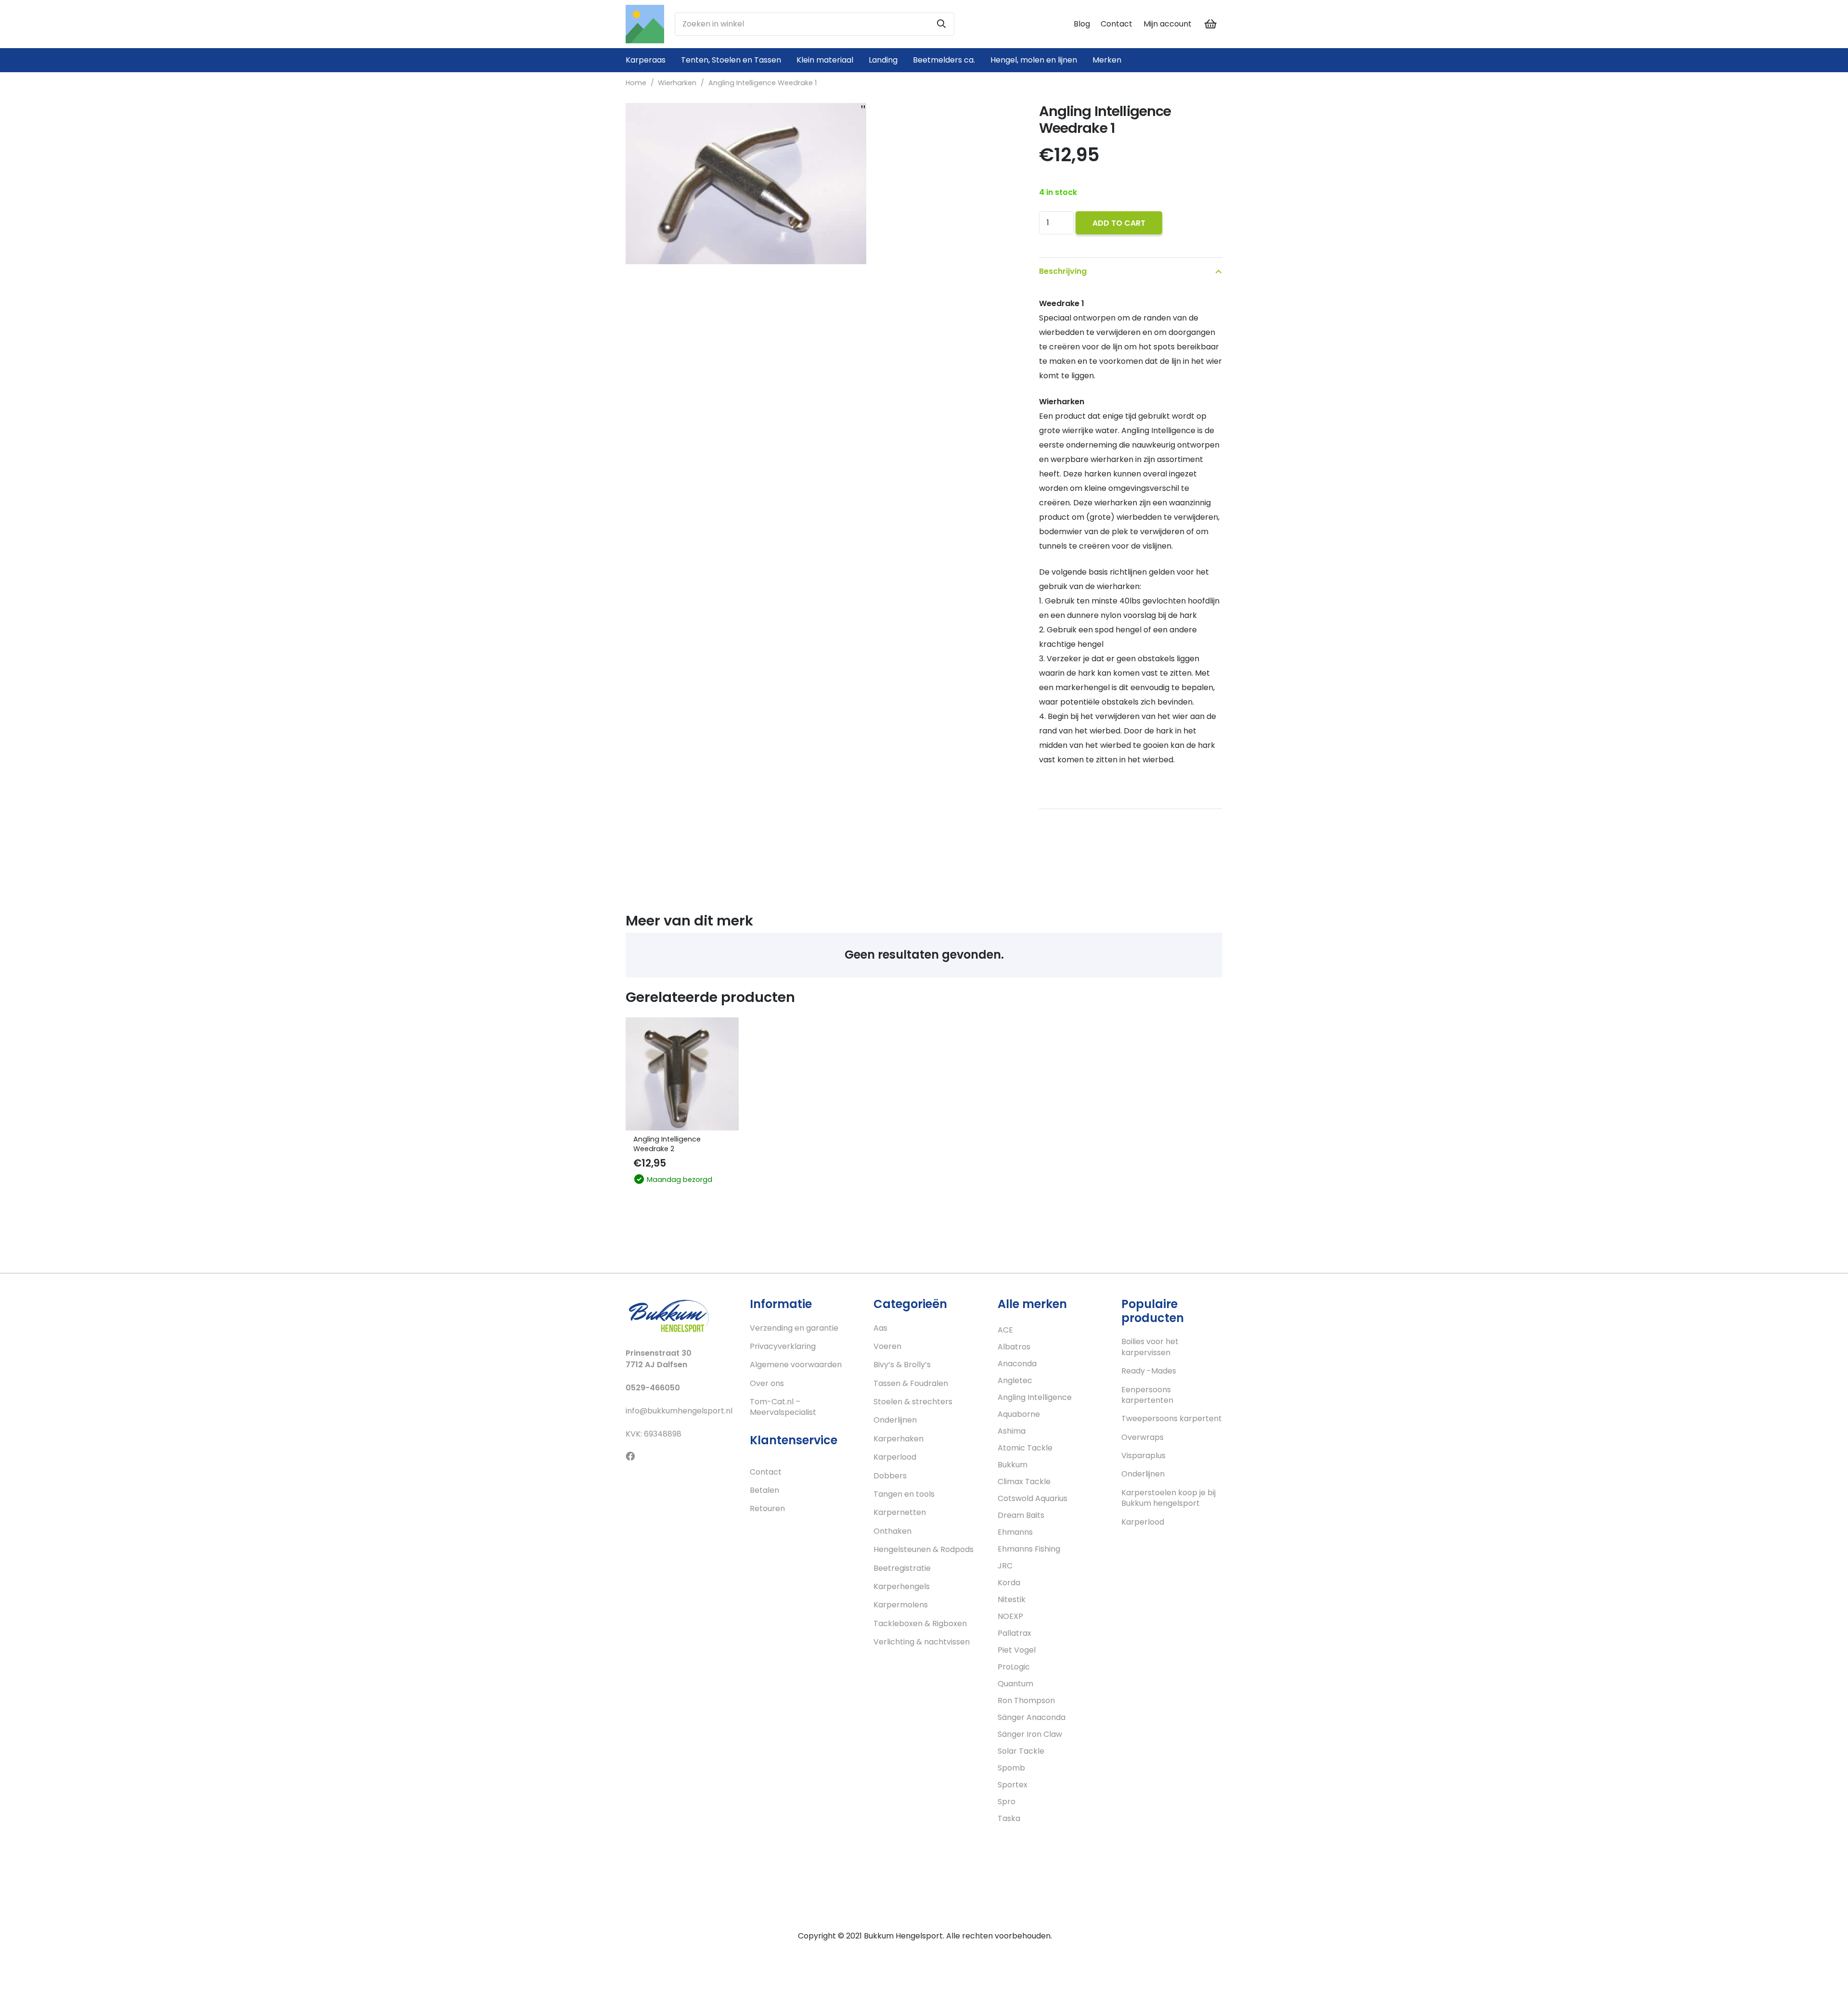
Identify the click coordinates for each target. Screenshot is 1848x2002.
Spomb (1011, 1768)
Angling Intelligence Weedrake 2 (667, 1144)
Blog (1082, 24)
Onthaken (892, 1531)
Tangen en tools (904, 1494)
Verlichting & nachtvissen (922, 1642)
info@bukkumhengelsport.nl (679, 1411)
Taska (1009, 1818)
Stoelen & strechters (913, 1402)
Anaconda (1017, 1364)
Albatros (1014, 1347)
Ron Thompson (1026, 1700)
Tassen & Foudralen (911, 1383)
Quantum (1015, 1684)
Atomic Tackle (1025, 1448)
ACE (1005, 1330)
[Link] (645, 24)
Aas (880, 1328)
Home (636, 83)
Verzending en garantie (794, 1328)
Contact (1116, 24)
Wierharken (677, 83)
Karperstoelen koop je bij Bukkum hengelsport (1168, 1498)
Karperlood (895, 1457)
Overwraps (1142, 1437)
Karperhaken (898, 1439)
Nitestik (1012, 1599)
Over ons (767, 1383)
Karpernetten (900, 1512)
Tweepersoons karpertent (1172, 1418)
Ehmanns (1015, 1532)
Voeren (887, 1346)
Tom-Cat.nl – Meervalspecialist (783, 1407)
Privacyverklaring (783, 1346)
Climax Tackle (1024, 1482)
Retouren (767, 1508)
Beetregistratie (902, 1568)
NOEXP (1010, 1616)
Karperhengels (902, 1586)
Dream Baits (1021, 1515)
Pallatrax (1014, 1633)
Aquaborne (1019, 1414)
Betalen (764, 1490)
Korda (1009, 1583)
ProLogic (1014, 1667)
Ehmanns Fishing (1029, 1549)
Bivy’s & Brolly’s (902, 1365)
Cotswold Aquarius (1033, 1498)
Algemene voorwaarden (796, 1365)
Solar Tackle (1021, 1751)
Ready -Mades (1149, 1371)
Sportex (1013, 1785)
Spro (1007, 1802)
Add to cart (1119, 223)
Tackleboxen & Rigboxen (920, 1623)
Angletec (1015, 1380)
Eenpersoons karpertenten (1147, 1395)
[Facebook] (630, 1456)
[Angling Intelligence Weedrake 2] (682, 1074)
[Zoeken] (941, 24)
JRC (1005, 1566)
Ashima (1012, 1431)
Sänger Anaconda (1032, 1717)
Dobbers (890, 1476)
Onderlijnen (895, 1420)
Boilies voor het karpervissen (1150, 1347)
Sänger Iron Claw (1030, 1734)
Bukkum (1013, 1465)
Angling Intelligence (1035, 1397)
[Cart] (1211, 24)
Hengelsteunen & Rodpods (924, 1549)
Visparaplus (1143, 1456)
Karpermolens (901, 1605)
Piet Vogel (1017, 1650)
